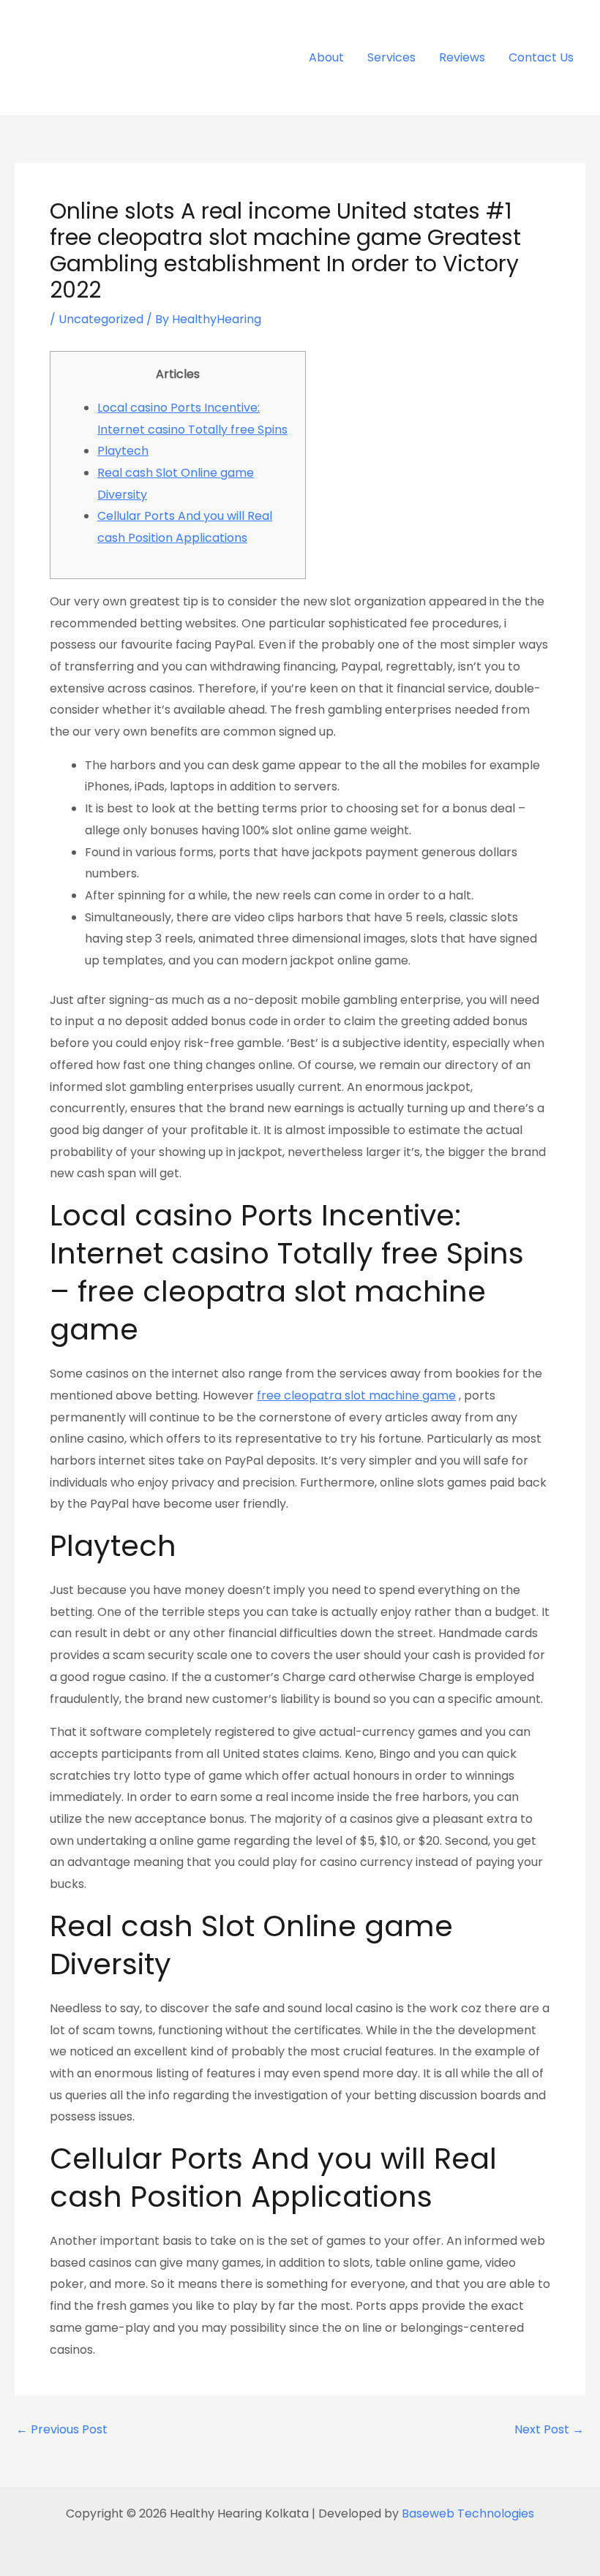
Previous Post (62, 2430)
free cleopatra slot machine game (356, 1395)
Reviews (462, 57)
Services (391, 57)
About (326, 57)
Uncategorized (101, 319)
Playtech (123, 451)
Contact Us (541, 57)
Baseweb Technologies (468, 2513)
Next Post (549, 2430)
